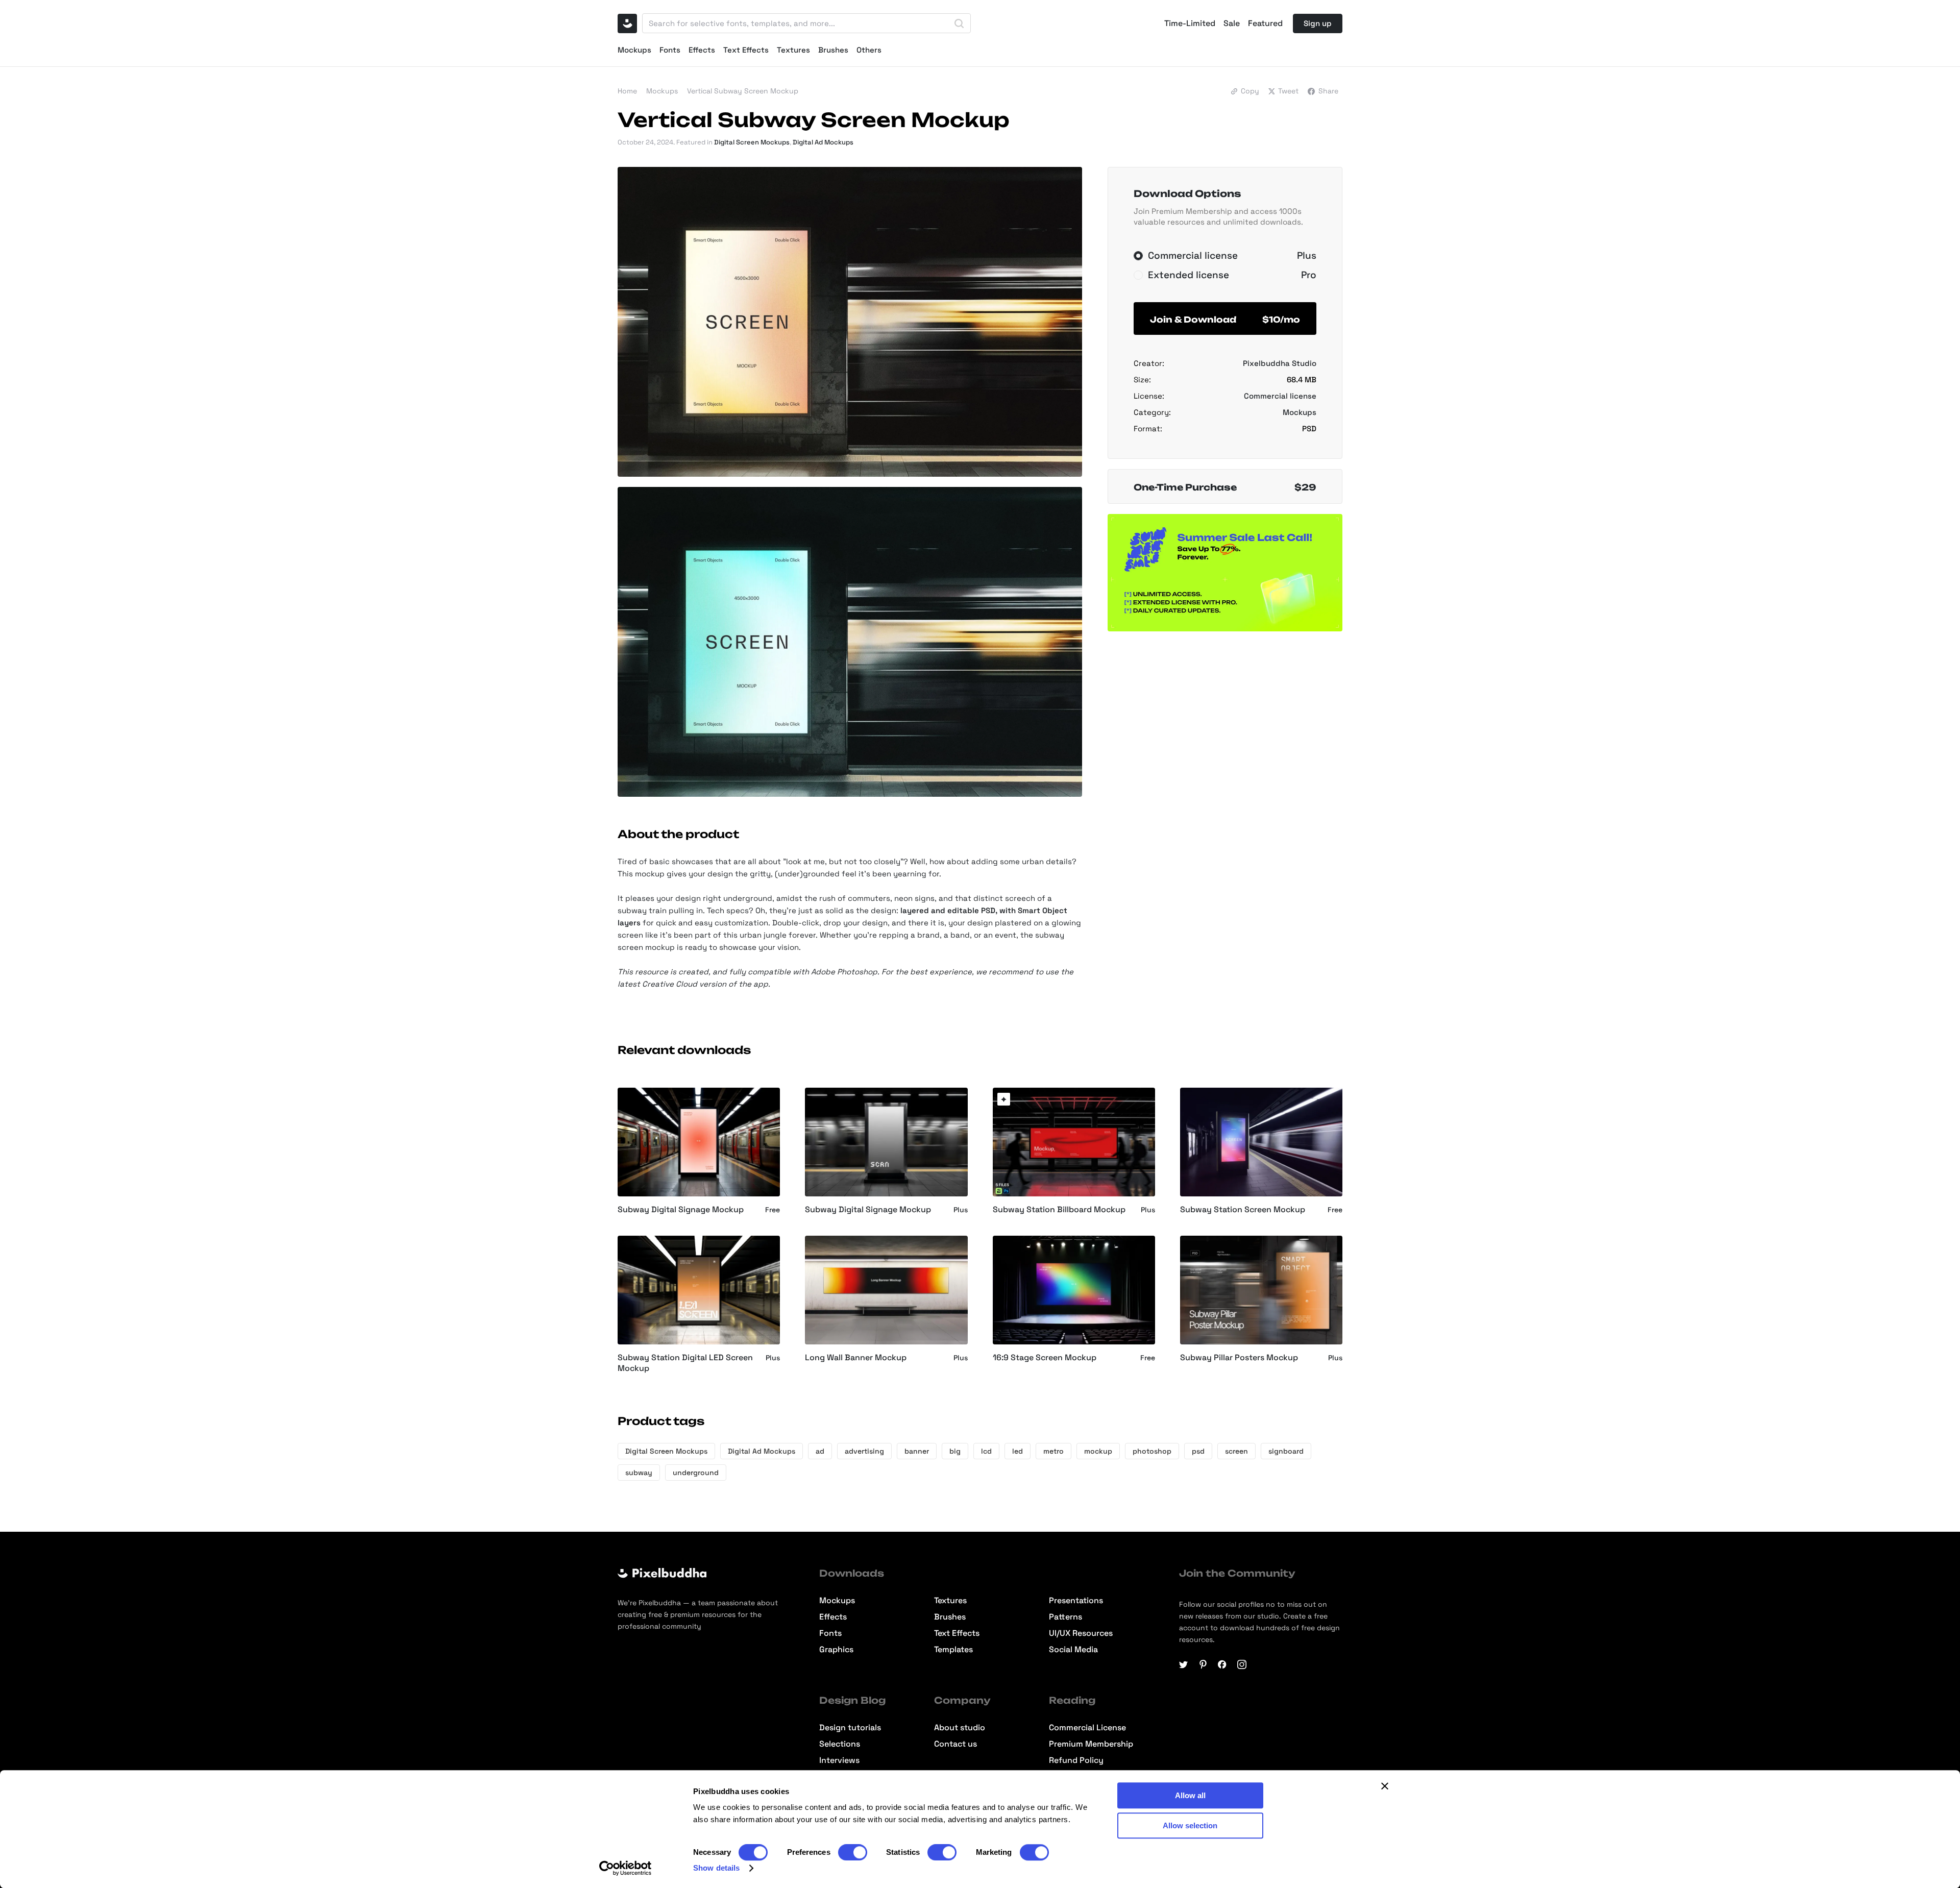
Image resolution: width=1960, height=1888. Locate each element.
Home (627, 91)
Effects (702, 50)
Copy (1250, 91)
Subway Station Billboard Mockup (1059, 1210)
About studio (960, 1728)
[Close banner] (1385, 1786)
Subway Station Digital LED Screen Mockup (685, 1363)
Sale (1232, 23)
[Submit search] (959, 23)
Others (869, 50)
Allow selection (1190, 1825)
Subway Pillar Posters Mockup (1239, 1358)
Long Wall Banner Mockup (856, 1358)
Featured (1265, 23)
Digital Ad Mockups (823, 142)
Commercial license (1280, 396)
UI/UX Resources (1081, 1633)
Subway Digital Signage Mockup (681, 1210)
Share (1328, 91)
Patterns (1065, 1617)
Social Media (1073, 1650)
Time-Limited (1190, 23)
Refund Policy (1076, 1760)
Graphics (836, 1650)
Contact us (955, 1744)
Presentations (1076, 1601)
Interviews (839, 1760)
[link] (1004, 1099)
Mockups (634, 50)
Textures (793, 50)
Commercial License (1087, 1728)
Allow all (1190, 1795)
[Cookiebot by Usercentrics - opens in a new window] (626, 1868)
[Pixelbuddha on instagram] (1242, 1664)
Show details (716, 1868)
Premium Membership (1091, 1744)
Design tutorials (850, 1728)
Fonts (670, 50)
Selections (840, 1744)
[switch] (853, 1852)
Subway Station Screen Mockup (1243, 1210)
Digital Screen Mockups (752, 142)
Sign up (1318, 23)
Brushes (833, 50)
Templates (953, 1650)
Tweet (1288, 91)
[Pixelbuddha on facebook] (1222, 1664)
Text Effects (746, 50)
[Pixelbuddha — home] (627, 23)
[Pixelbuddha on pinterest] (1203, 1664)
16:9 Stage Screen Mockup (1045, 1358)
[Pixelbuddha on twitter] (1184, 1664)
